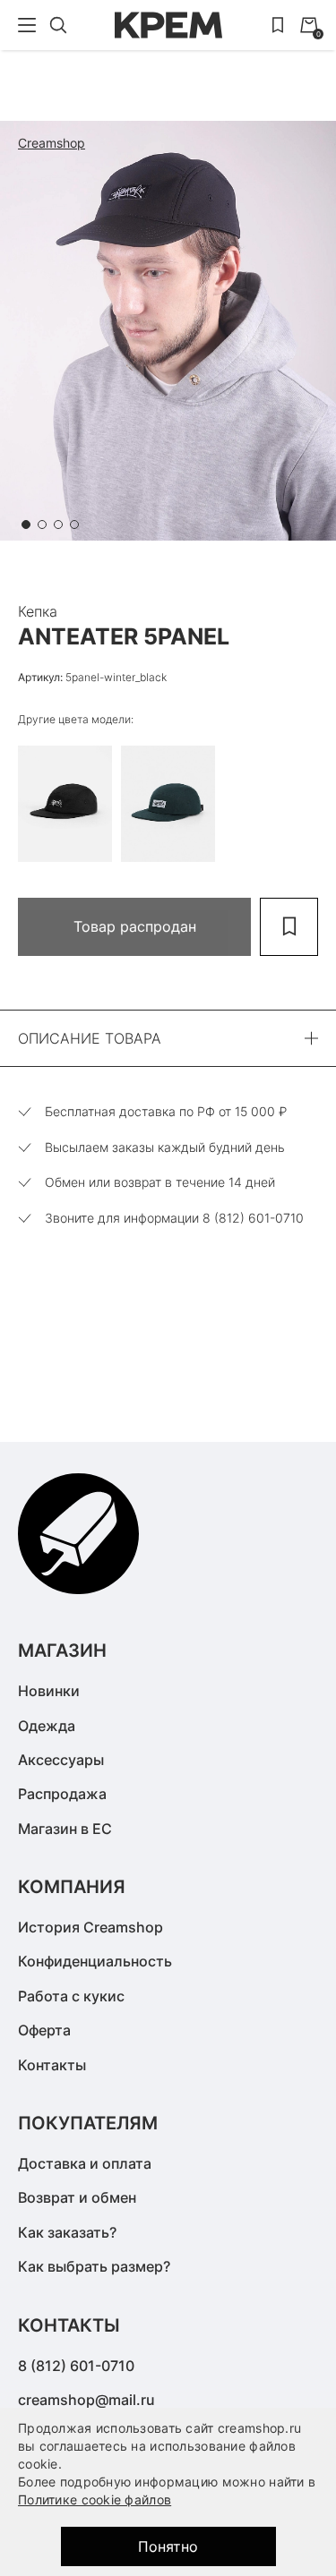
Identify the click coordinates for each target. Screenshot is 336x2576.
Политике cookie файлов (95, 2499)
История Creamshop (90, 1927)
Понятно (168, 2546)
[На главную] (168, 25)
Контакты (52, 2065)
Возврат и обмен (77, 2197)
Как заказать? (67, 2232)
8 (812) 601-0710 (76, 2366)
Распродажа (62, 1794)
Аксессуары (61, 1760)
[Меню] (27, 25)
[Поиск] (58, 25)
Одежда (47, 1726)
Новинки (49, 1691)
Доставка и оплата (85, 2163)
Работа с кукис (71, 1996)
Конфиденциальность (95, 1961)
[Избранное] (278, 25)
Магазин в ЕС (65, 1829)
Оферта (44, 2030)
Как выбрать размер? (94, 2266)
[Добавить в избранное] (289, 927)
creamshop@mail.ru (86, 2400)
